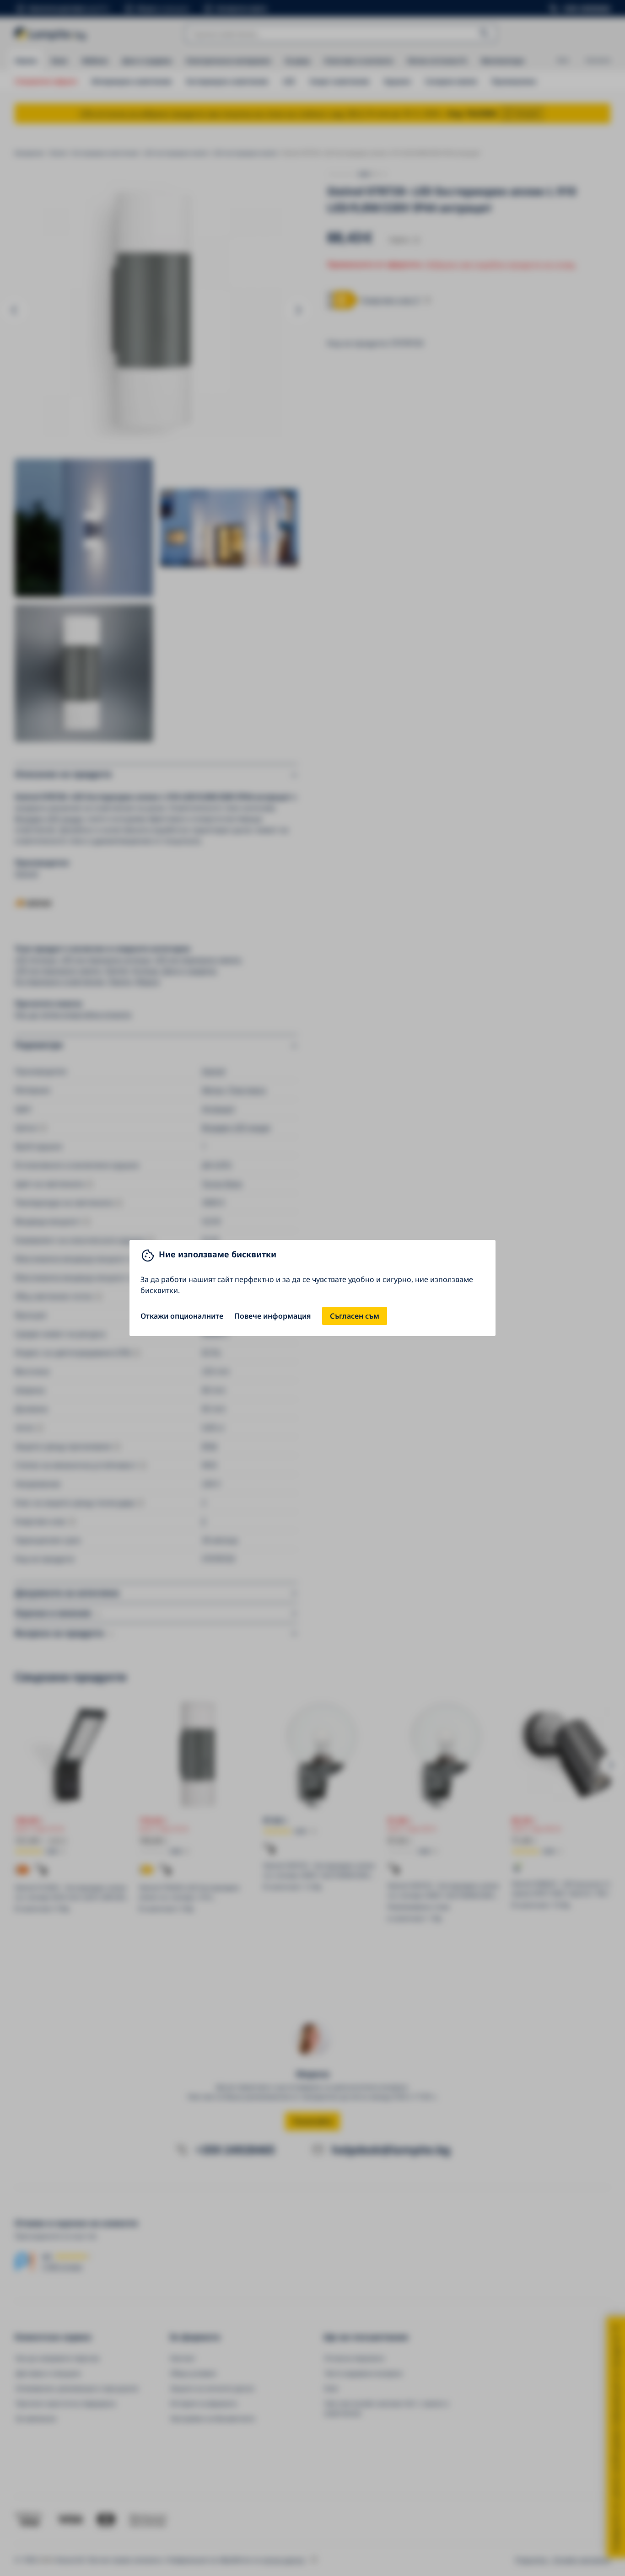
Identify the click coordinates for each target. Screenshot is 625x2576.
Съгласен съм (355, 1316)
